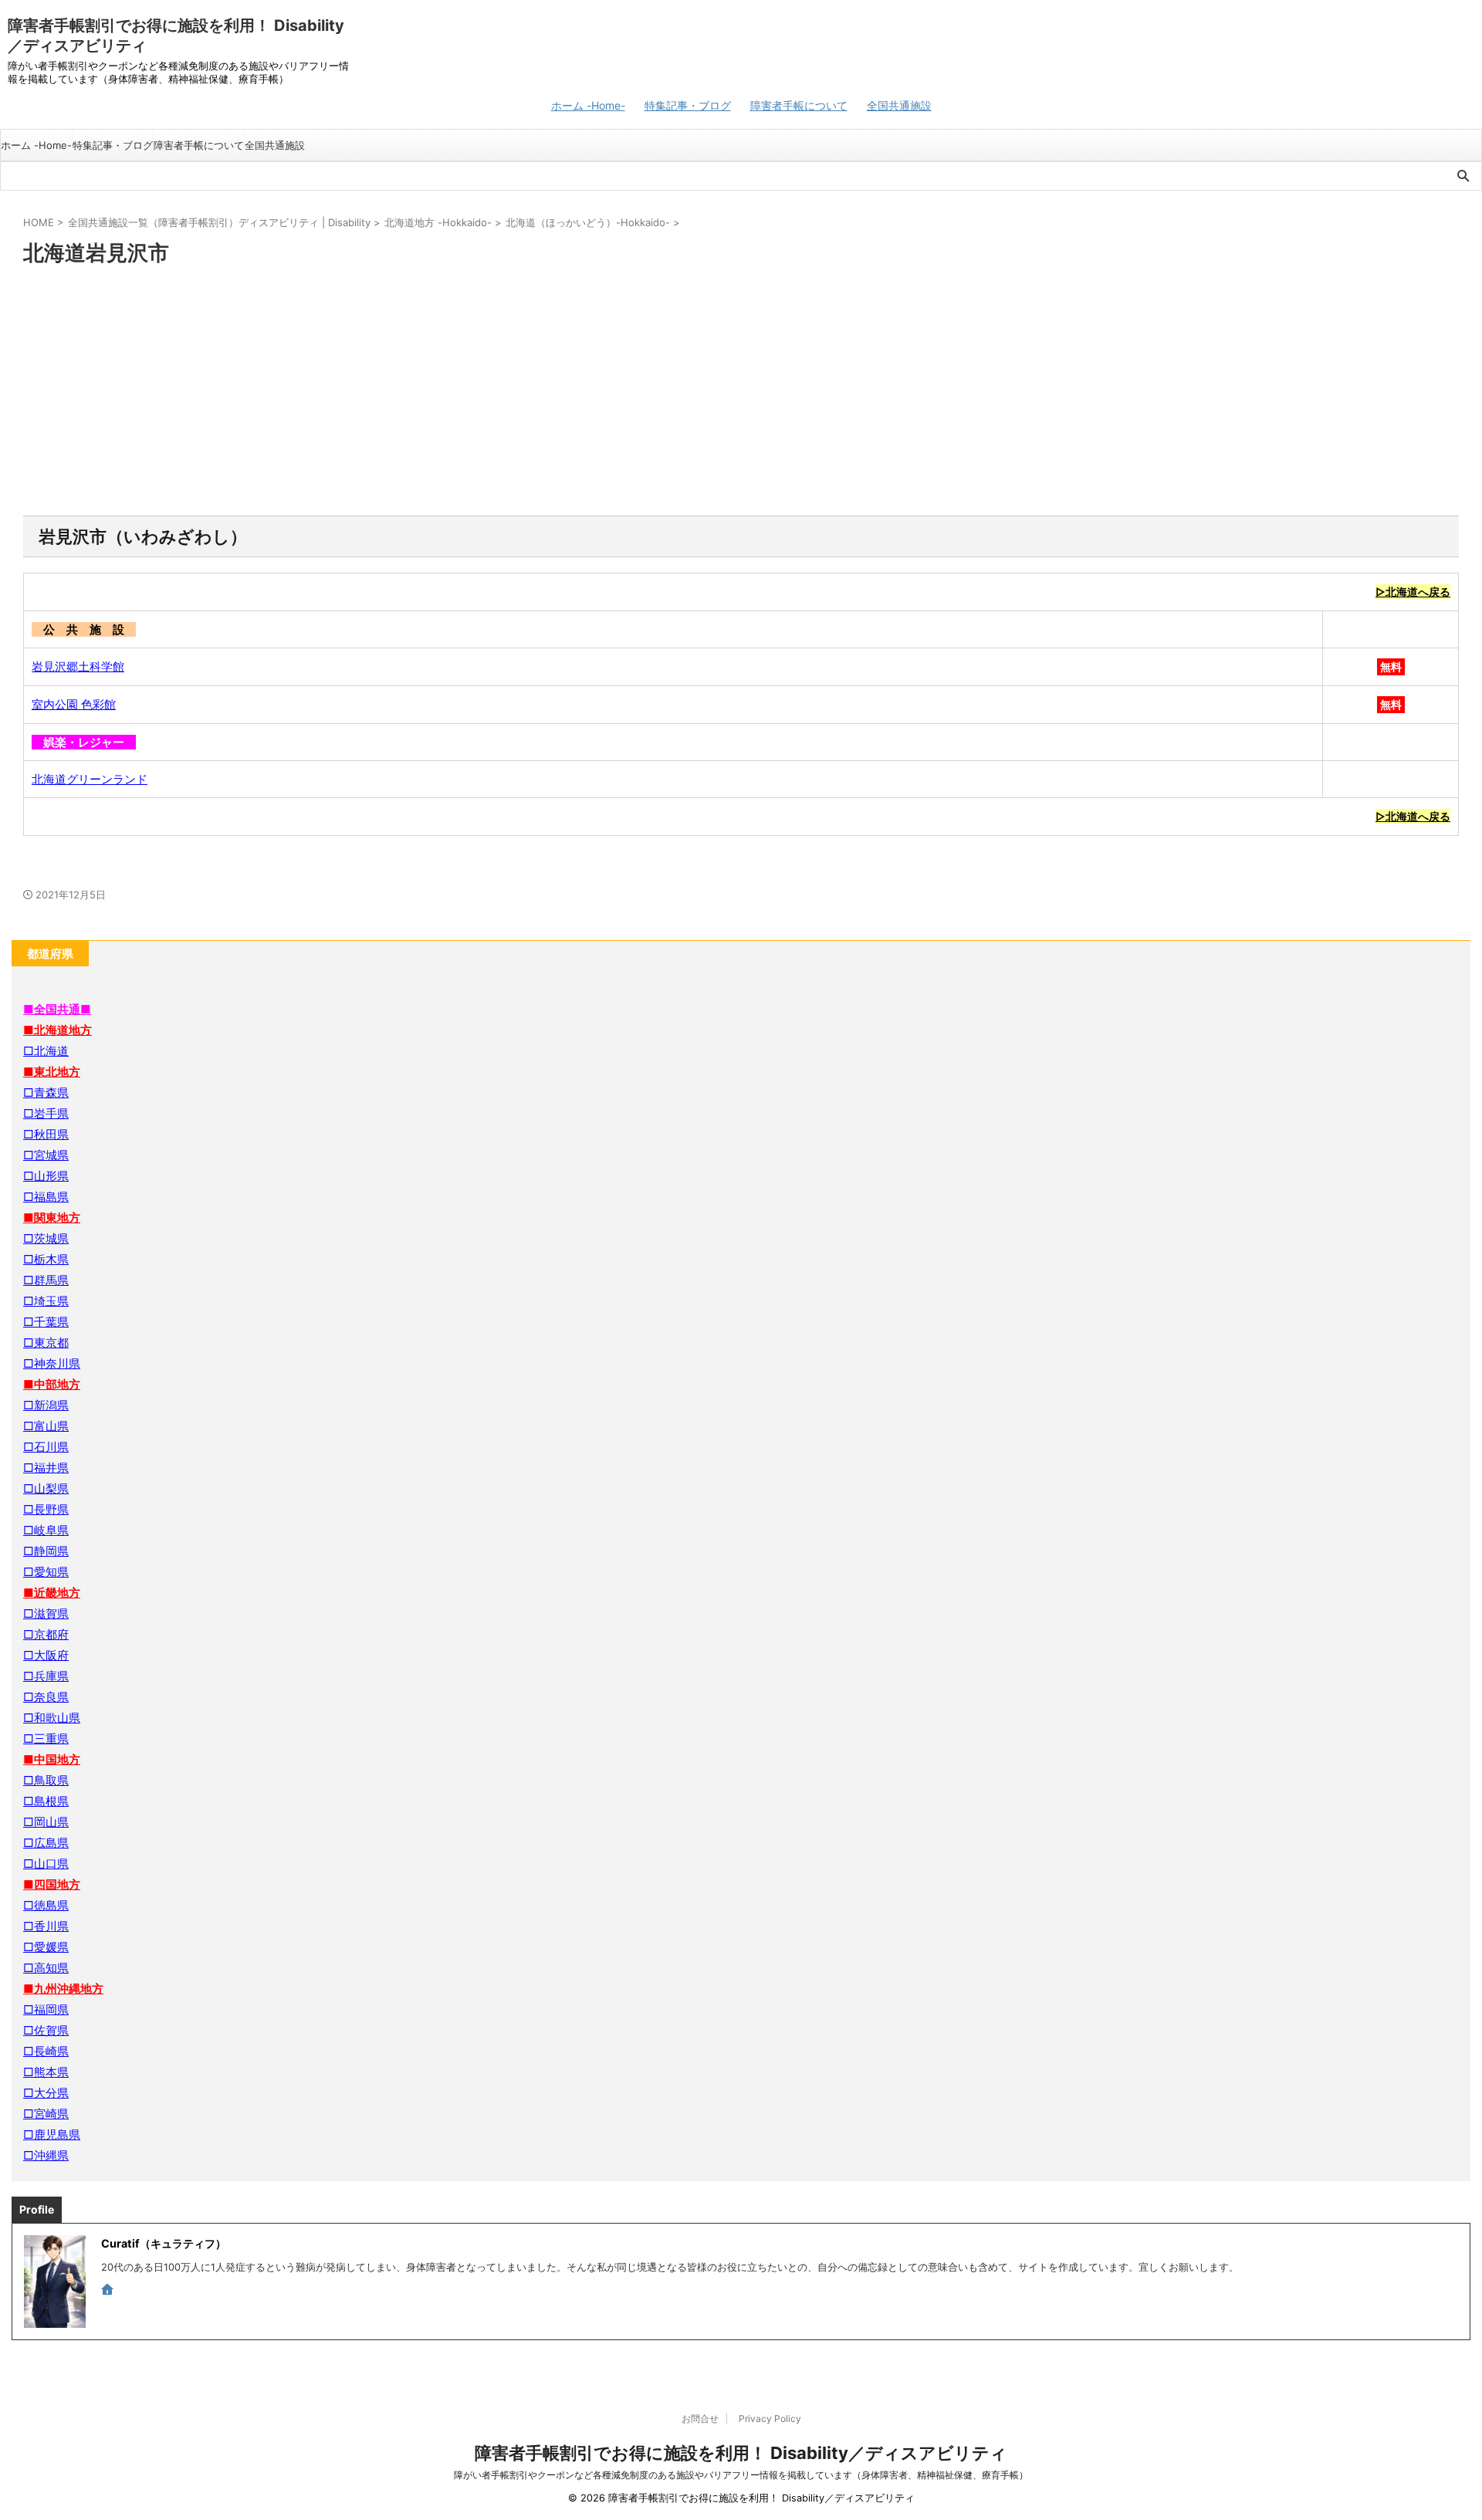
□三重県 (46, 1739)
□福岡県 (46, 2009)
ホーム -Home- (588, 105)
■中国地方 (52, 1759)
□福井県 (46, 1468)
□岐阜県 (46, 1530)
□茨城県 (46, 1238)
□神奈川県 (52, 1363)
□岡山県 (46, 1822)
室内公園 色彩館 (74, 704)
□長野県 (46, 1509)
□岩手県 (46, 1113)
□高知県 (46, 1968)
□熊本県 (46, 2072)
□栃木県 (46, 1259)
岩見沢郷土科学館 (78, 666)
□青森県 (46, 1093)
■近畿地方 (52, 1593)
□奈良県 (46, 1697)
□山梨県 (46, 1488)
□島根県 (46, 1801)
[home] (109, 2291)
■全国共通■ (57, 1009)
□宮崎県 (46, 2114)
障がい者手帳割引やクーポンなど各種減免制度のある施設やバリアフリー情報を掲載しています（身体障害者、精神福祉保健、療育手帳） (741, 2475)
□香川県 (46, 1926)
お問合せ (700, 2419)
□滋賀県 (46, 1613)
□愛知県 (46, 1572)
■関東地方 (52, 1218)
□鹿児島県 (52, 2134)
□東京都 (46, 1343)
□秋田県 (46, 1134)
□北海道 (46, 1051)
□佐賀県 (46, 2030)
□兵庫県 (46, 1676)
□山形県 (46, 1176)
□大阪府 (46, 1655)
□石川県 (46, 1447)
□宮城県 (46, 1155)
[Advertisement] (741, 392)
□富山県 (46, 1426)
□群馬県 (46, 1280)
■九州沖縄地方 (63, 1989)
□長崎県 (46, 2051)
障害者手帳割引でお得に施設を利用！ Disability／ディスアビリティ (741, 2453)
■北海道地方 (58, 1030)
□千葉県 (46, 1322)
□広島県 (46, 1843)
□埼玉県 (46, 1301)
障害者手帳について (799, 105)
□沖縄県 (46, 2155)
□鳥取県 (46, 1780)
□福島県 (46, 1197)
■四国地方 (52, 1884)
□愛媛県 (46, 1947)
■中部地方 (52, 1384)
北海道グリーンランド (90, 779)
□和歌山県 (52, 1718)
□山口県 (46, 1864)
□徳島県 (46, 1905)
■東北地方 (52, 1072)
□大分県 (46, 2093)
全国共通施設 (899, 105)
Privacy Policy (770, 2419)
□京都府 (46, 1634)
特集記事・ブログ (688, 105)
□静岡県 (46, 1551)
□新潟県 (46, 1405)
